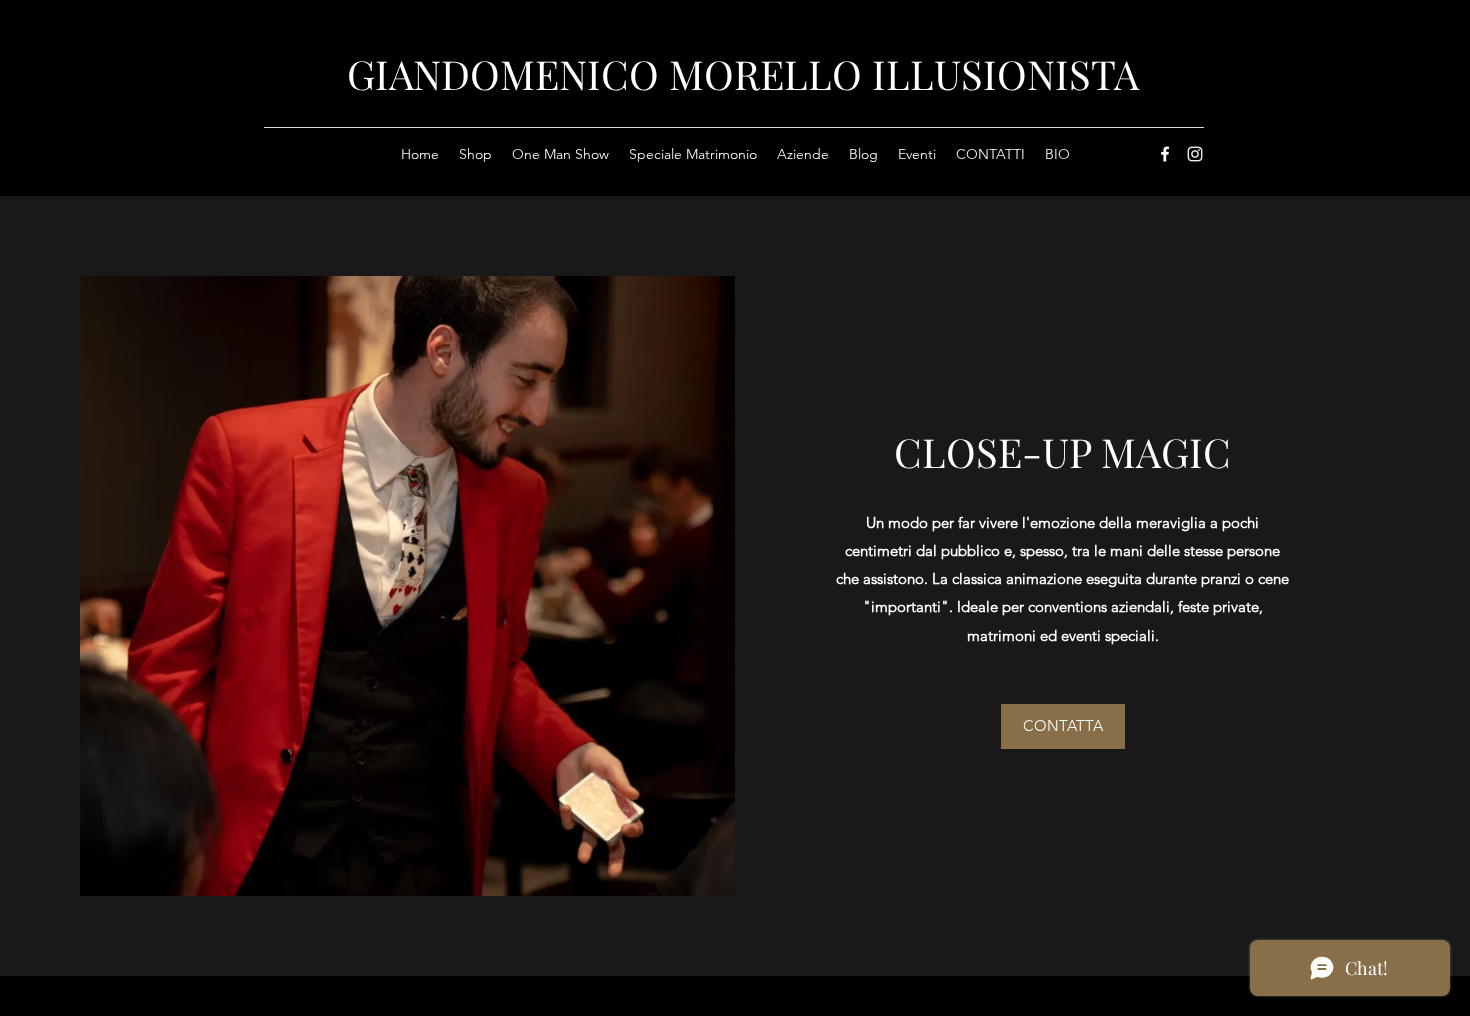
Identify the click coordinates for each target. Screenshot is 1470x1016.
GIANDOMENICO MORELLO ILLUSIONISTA (743, 73)
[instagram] (1195, 154)
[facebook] (1165, 154)
